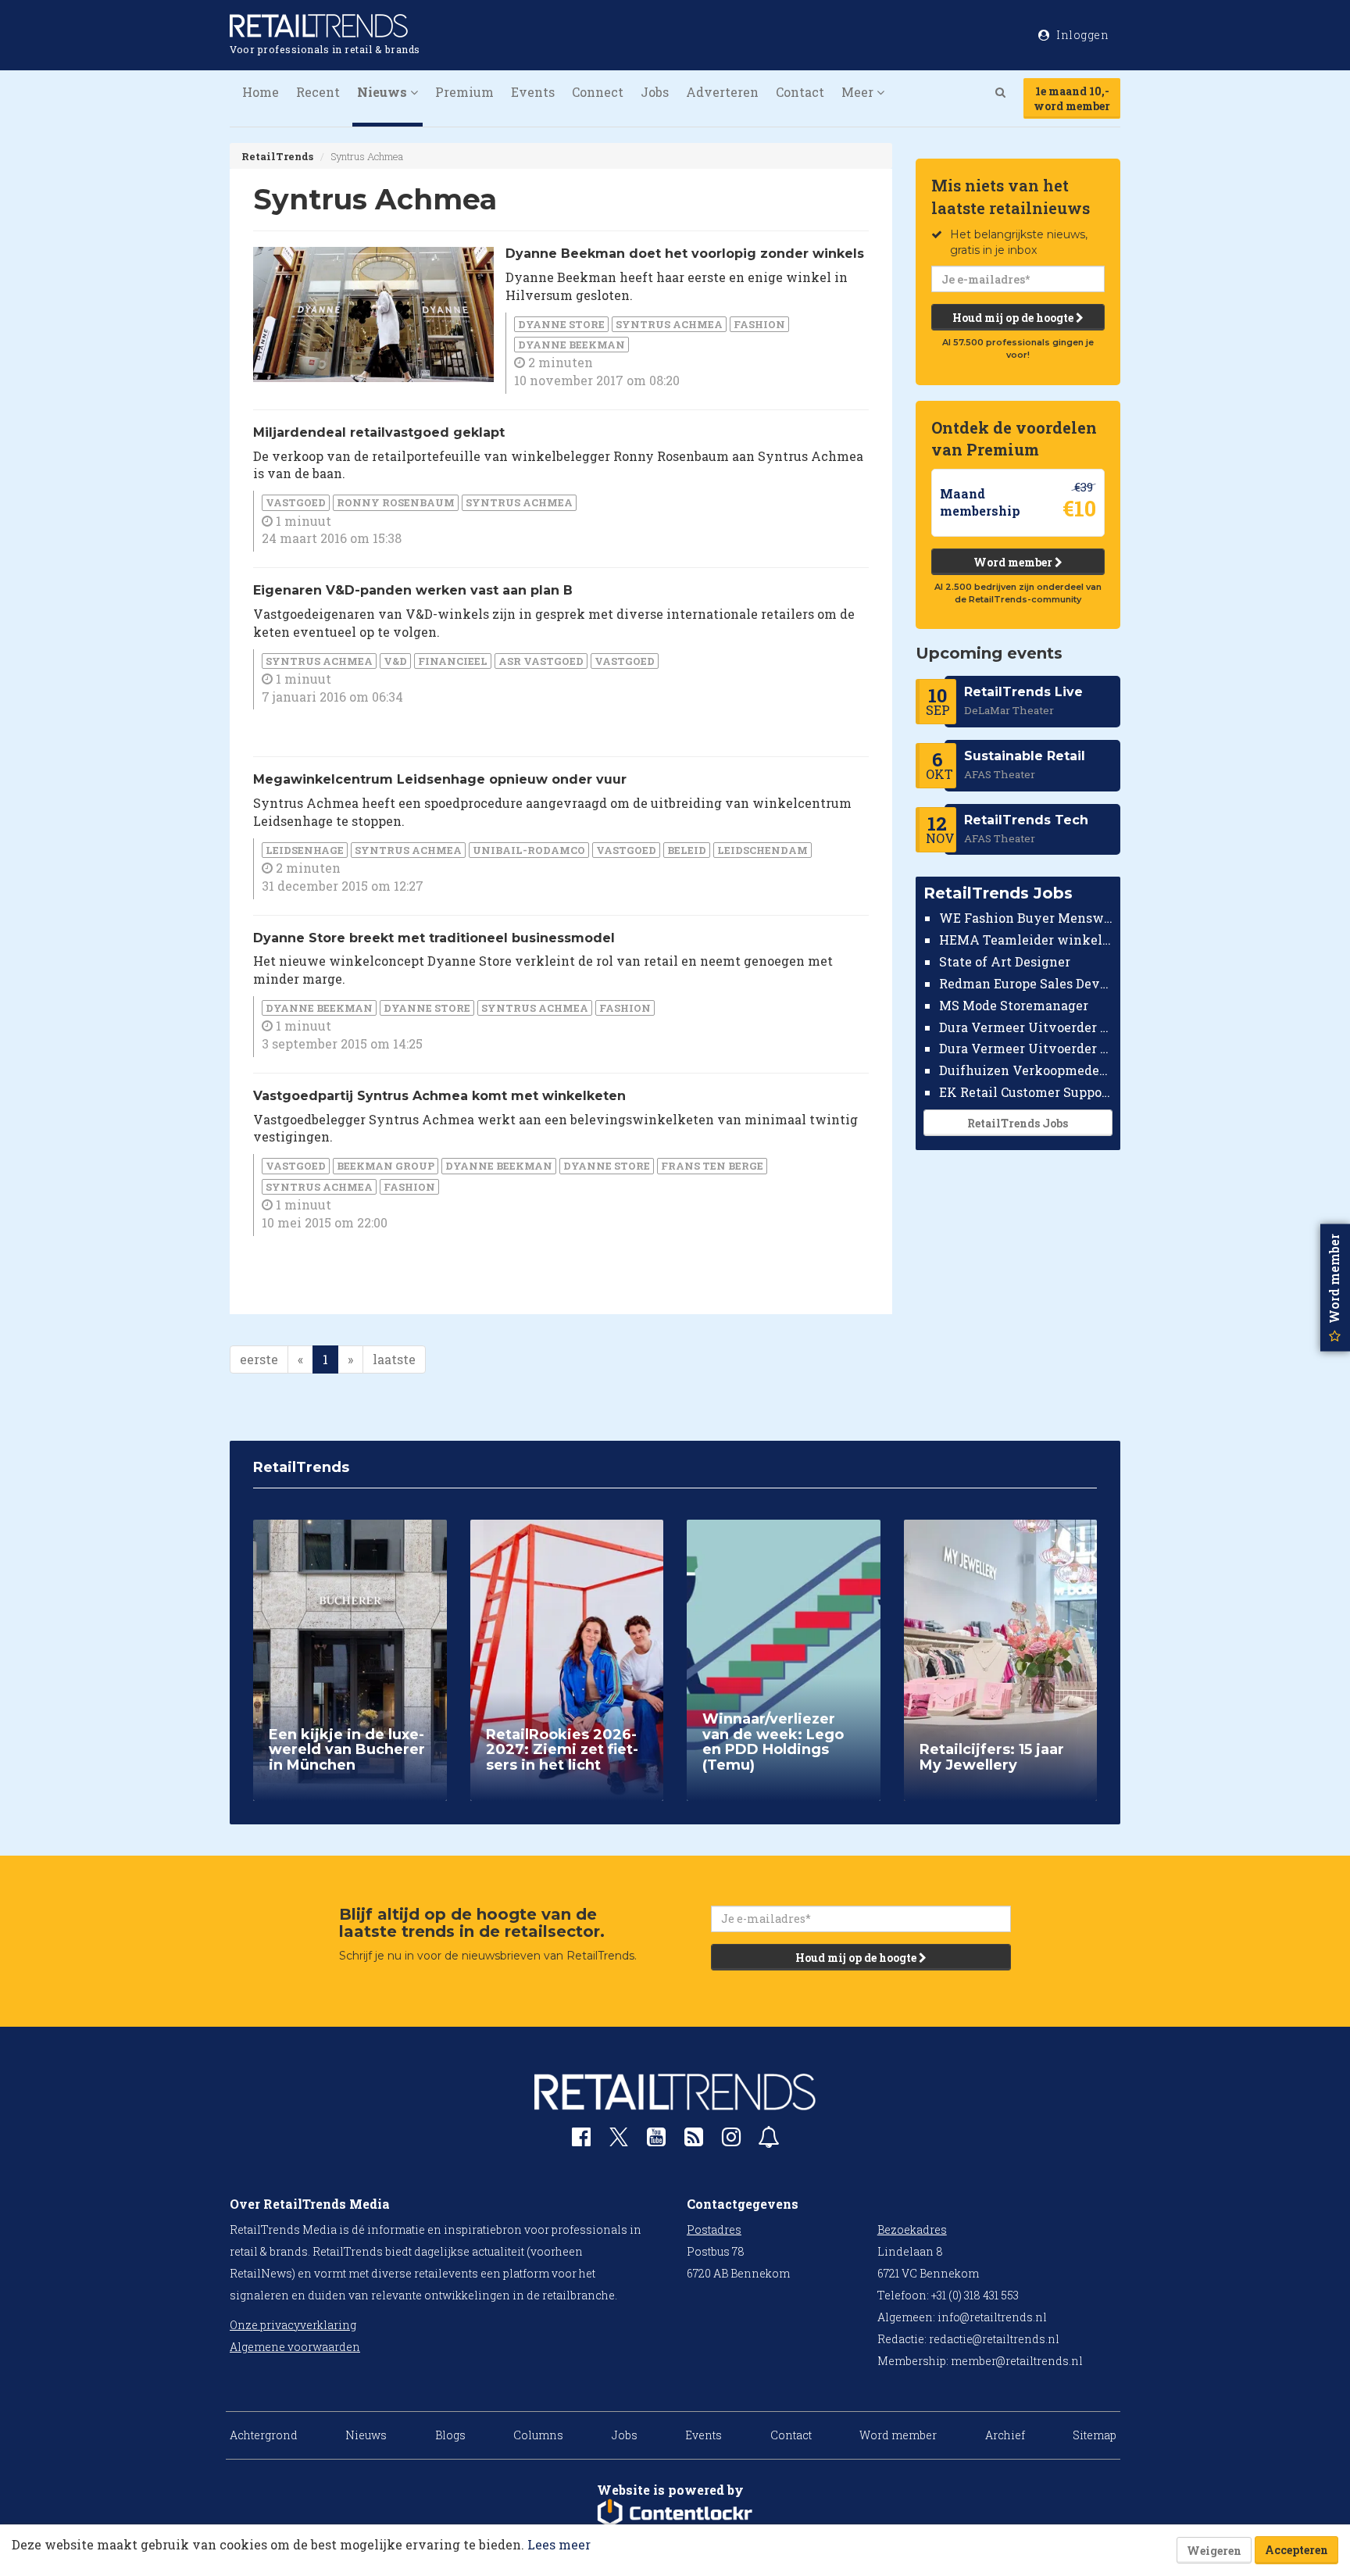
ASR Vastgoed (541, 661)
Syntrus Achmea (669, 324)
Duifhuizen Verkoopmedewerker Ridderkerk (1026, 1070)
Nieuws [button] (384, 92)
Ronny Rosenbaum (396, 502)
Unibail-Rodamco (529, 850)
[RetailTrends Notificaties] (769, 2140)
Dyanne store (561, 324)
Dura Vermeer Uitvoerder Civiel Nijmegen (1026, 1048)
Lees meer (559, 2544)
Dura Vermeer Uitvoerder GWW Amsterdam (1026, 1026)
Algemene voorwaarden (295, 2347)
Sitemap (1095, 2435)
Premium (464, 92)
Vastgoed (296, 502)
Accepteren (1296, 2550)
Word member (1014, 562)
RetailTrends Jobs (1018, 1123)
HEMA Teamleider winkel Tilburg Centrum (1026, 940)
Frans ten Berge (712, 1166)
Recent (318, 92)
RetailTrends (277, 156)
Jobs (655, 92)
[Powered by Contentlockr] (675, 2513)
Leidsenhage (305, 850)
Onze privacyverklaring (293, 2325)
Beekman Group (386, 1166)
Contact (800, 92)
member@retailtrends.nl (1017, 2361)
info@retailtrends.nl (992, 2317)
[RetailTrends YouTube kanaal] (656, 2140)
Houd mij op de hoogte (1014, 318)
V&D (395, 661)
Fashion (759, 324)
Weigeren (1214, 2551)
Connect (598, 92)
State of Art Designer (1005, 961)
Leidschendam (762, 850)
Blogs (450, 2435)
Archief (1005, 2435)
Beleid (687, 850)
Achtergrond (264, 2435)
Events (533, 92)
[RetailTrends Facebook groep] (581, 2140)
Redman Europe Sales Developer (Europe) (1026, 983)
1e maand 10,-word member (1072, 98)
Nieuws (366, 2435)
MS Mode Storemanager (1014, 1005)
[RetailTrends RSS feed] (694, 2140)
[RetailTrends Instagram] (731, 2140)
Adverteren (722, 92)
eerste (259, 1359)
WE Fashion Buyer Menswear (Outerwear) (1026, 918)
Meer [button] (859, 92)
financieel (453, 661)
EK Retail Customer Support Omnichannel (1026, 1092)
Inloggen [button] (1082, 35)
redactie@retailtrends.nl (994, 2339)
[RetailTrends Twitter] (619, 2142)
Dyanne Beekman (571, 345)
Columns (538, 2435)
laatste (394, 1359)
